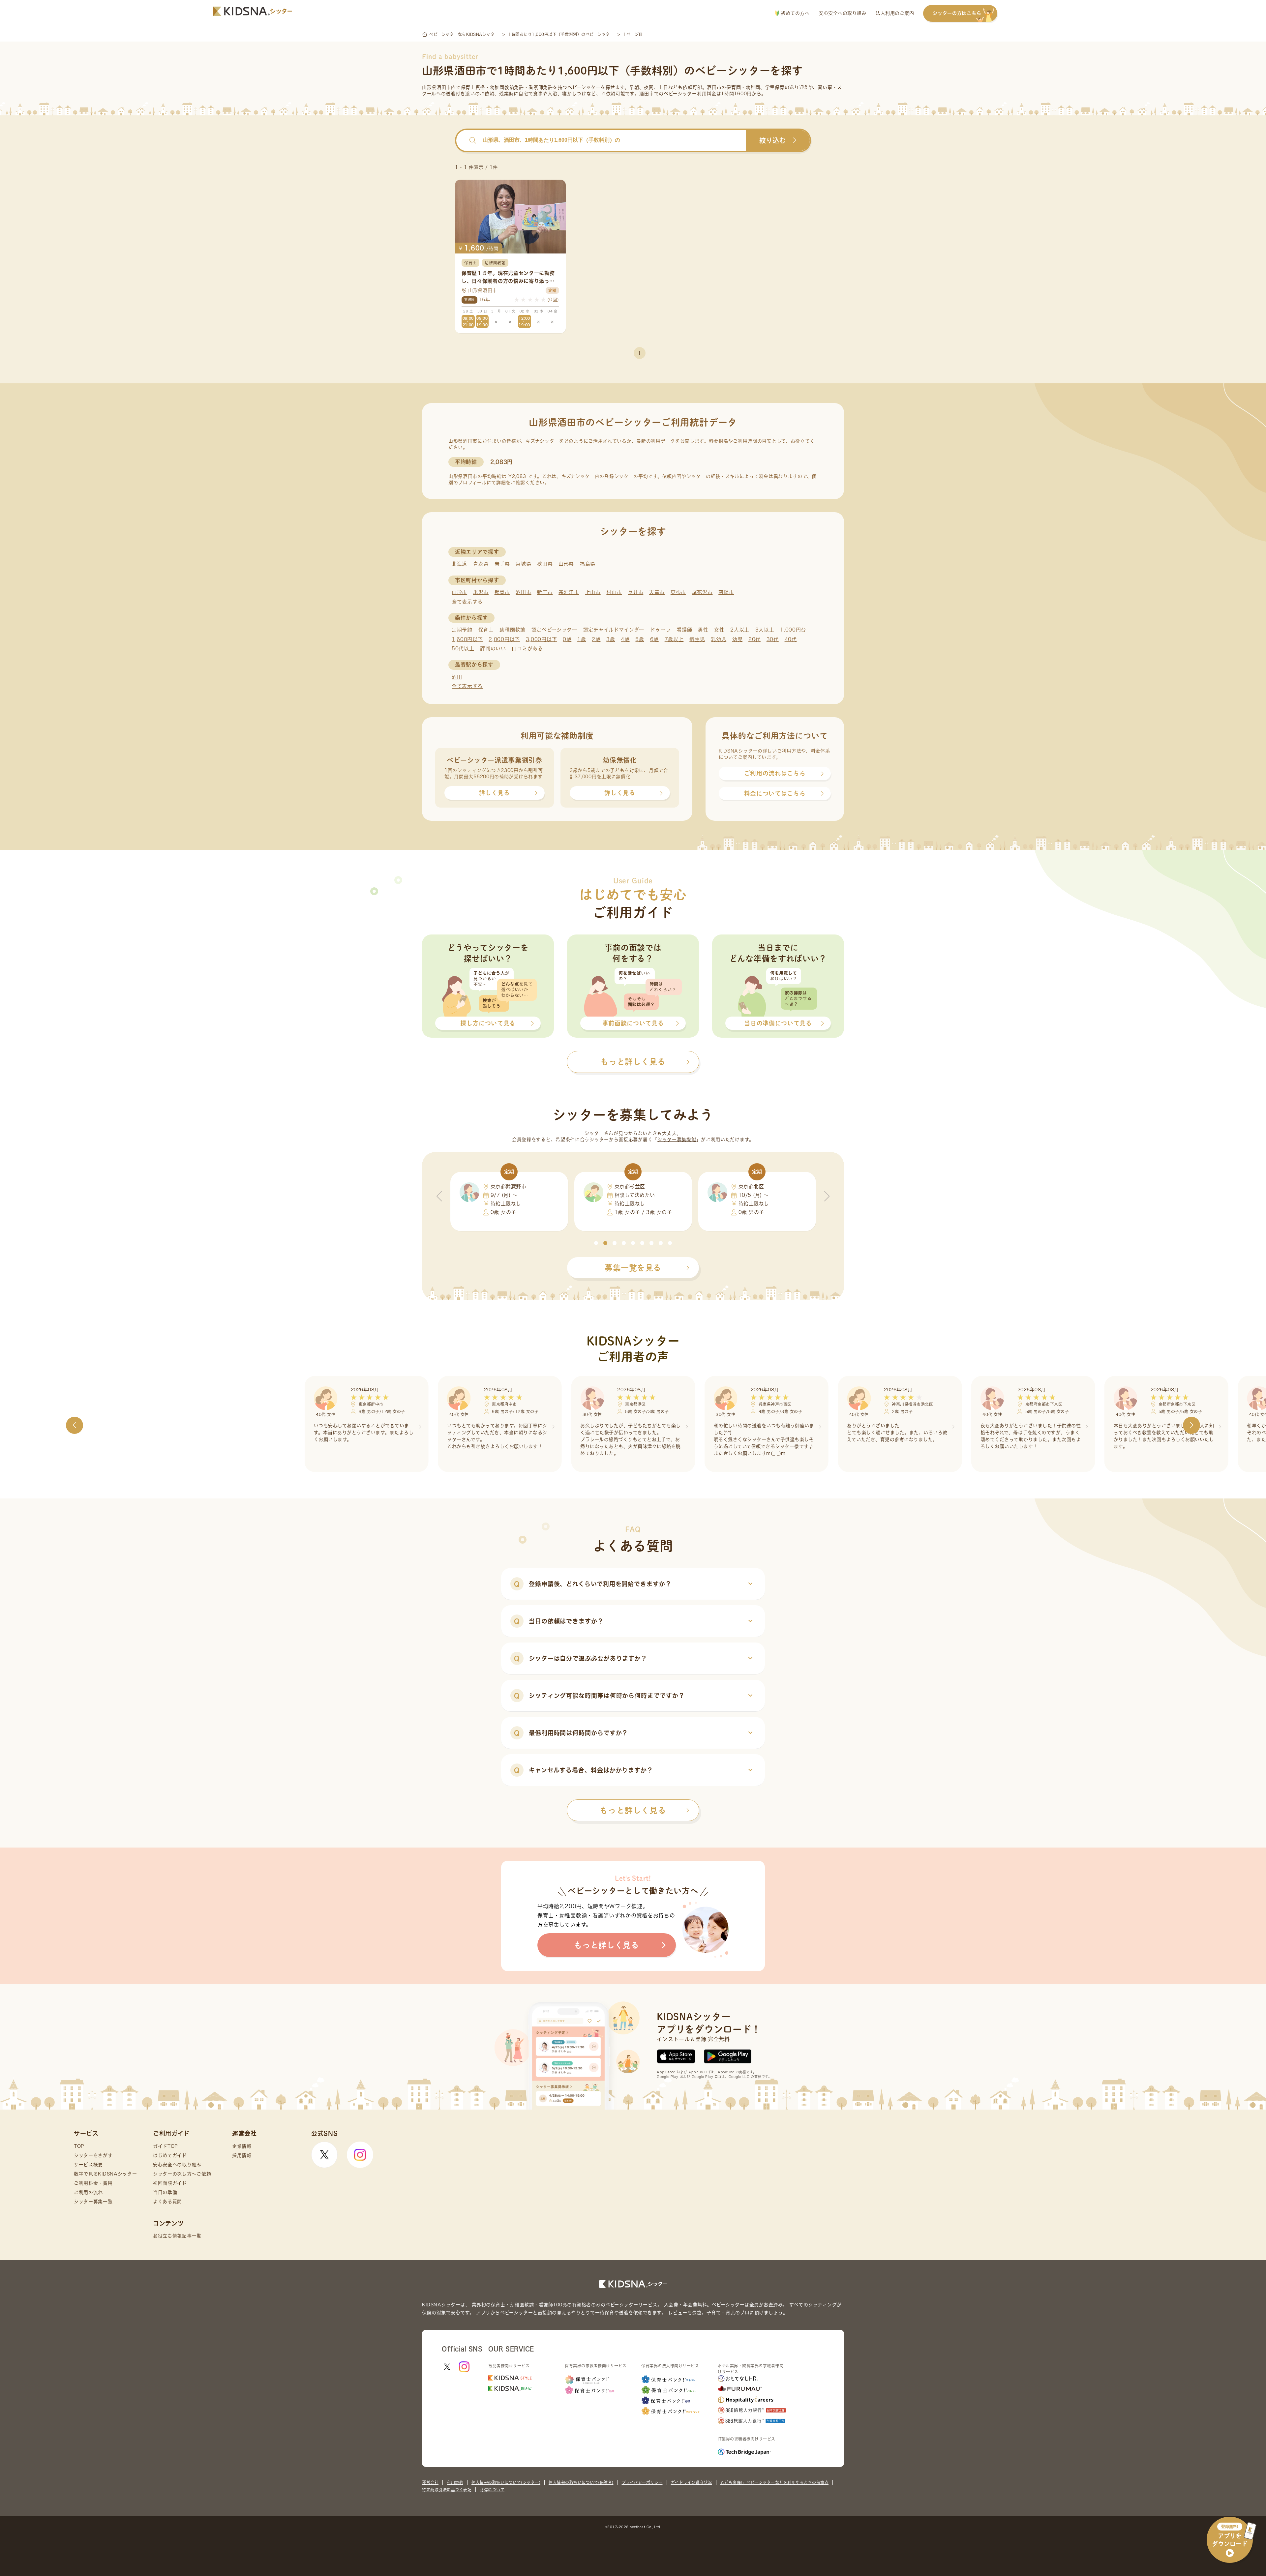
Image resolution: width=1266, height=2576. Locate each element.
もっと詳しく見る (633, 1810)
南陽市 (726, 592)
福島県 (588, 564)
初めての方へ (794, 13)
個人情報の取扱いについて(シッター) (506, 2482)
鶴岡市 (502, 592)
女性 (719, 630)
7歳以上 (674, 639)
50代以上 (463, 649)
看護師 (684, 630)
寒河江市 (569, 592)
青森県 (481, 564)
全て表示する (467, 602)
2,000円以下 (504, 639)
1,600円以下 (467, 639)
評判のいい (493, 649)
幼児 (737, 639)
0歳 (567, 639)
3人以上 (765, 630)
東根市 (678, 592)
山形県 (566, 564)
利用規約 (455, 2482)
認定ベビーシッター (554, 630)
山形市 (459, 592)
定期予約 (462, 630)
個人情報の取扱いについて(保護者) (581, 2482)
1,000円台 (793, 630)
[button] (596, 1243)
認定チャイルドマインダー (614, 630)
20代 (754, 639)
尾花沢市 (702, 592)
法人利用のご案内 (895, 13)
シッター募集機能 (677, 1140)
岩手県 (502, 564)
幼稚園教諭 (512, 630)
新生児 (697, 639)
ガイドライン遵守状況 (692, 2482)
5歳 (640, 639)
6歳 (654, 639)
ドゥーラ (661, 630)
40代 (791, 639)
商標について (492, 2490)
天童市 (657, 592)
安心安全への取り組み (843, 13)
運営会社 (430, 2482)
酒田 (457, 677)
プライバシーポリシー (642, 2482)
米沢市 (481, 592)
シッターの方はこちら (957, 13)
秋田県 (545, 564)
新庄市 (545, 592)
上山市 (593, 592)
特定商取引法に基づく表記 (447, 2490)
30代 (773, 639)
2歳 (596, 639)
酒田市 (523, 592)
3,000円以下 (542, 639)
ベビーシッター (584, 87)
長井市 (635, 592)
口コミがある (527, 649)
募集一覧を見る (633, 1268)
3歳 (611, 639)
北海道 (459, 564)
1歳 (582, 639)
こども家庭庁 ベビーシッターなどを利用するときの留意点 (775, 2482)
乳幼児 (719, 639)
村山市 (614, 592)
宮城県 (523, 564)
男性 (703, 630)
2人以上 (740, 630)
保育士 (486, 630)
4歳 (625, 639)
